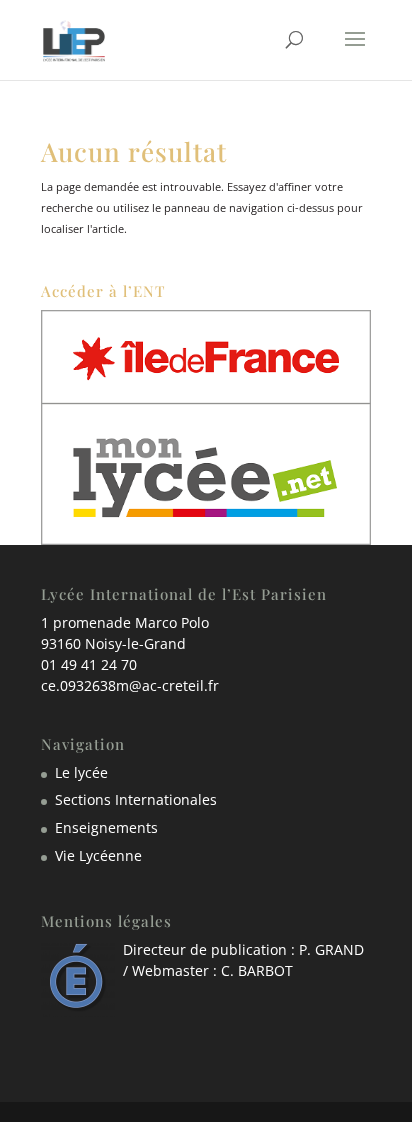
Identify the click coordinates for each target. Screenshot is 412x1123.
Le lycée (81, 772)
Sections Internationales (136, 799)
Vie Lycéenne (98, 855)
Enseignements (106, 827)
